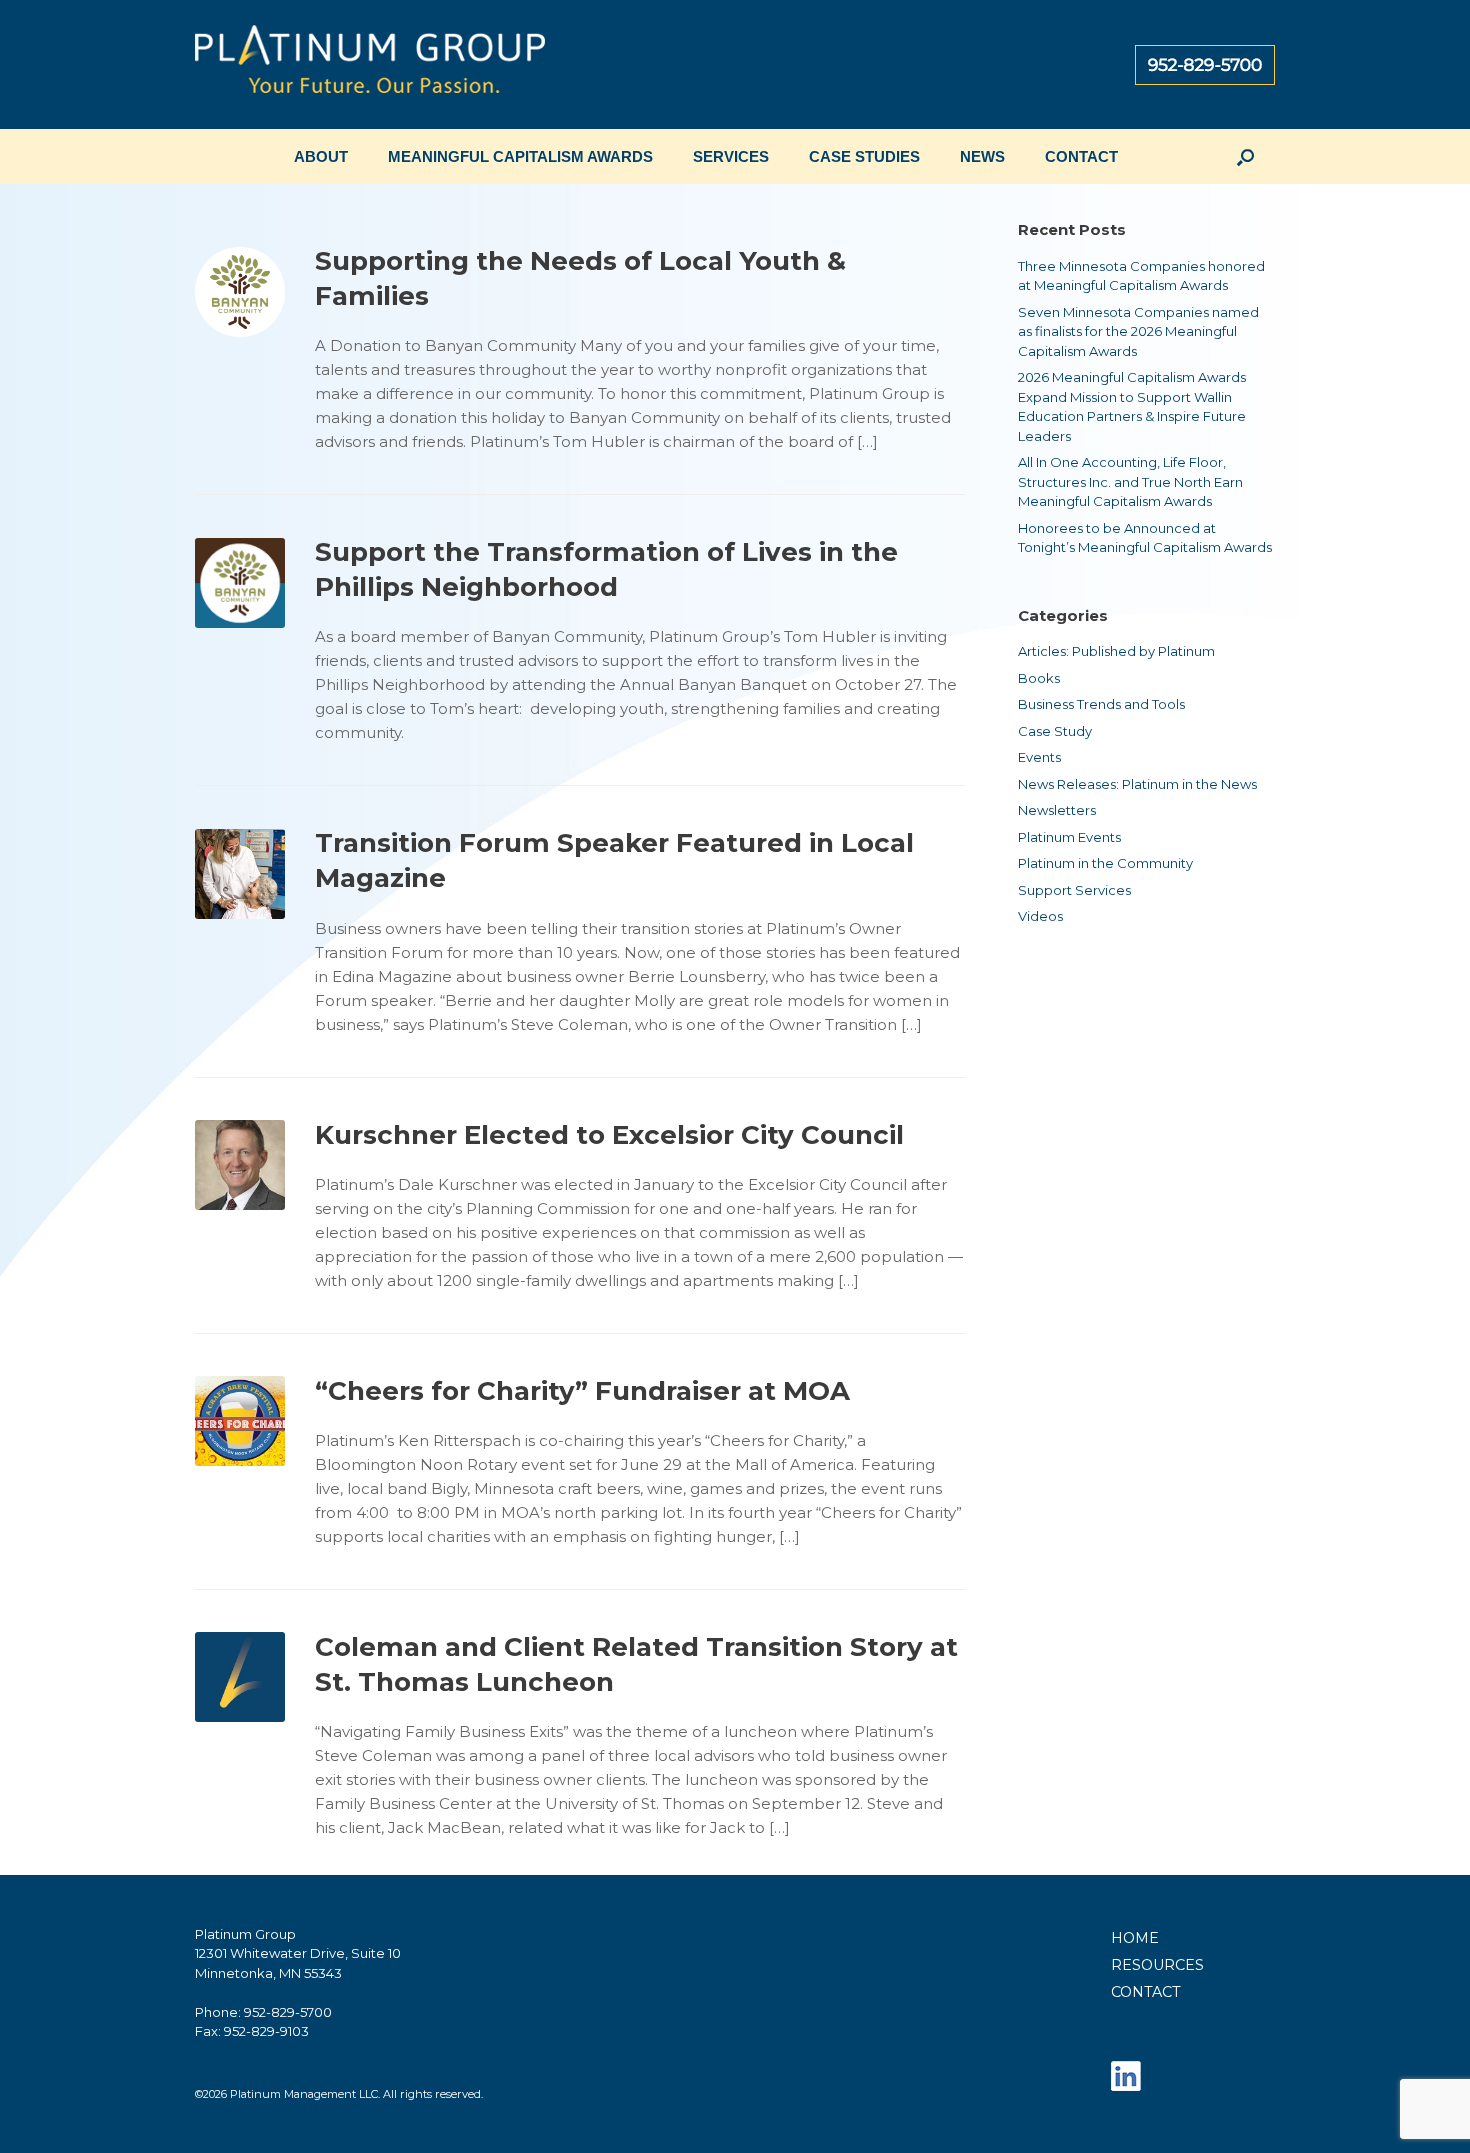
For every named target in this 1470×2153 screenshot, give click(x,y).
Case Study (1055, 731)
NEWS (982, 156)
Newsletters (1057, 810)
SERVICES (731, 156)
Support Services (1074, 890)
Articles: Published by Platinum (1116, 651)
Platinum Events (1069, 837)
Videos (1040, 916)
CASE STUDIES (864, 156)
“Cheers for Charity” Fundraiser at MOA (582, 1391)
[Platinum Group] (370, 64)
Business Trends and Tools (1101, 704)
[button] (1245, 156)
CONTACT (1081, 156)
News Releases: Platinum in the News (1137, 784)
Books (1039, 678)
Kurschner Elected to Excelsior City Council (609, 1135)
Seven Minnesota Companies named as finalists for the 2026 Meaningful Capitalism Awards (1138, 331)
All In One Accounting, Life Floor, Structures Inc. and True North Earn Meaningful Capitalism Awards (1130, 481)
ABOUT (321, 156)
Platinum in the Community (1105, 863)
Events (1039, 757)
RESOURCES (1157, 1965)
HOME (1135, 1938)
